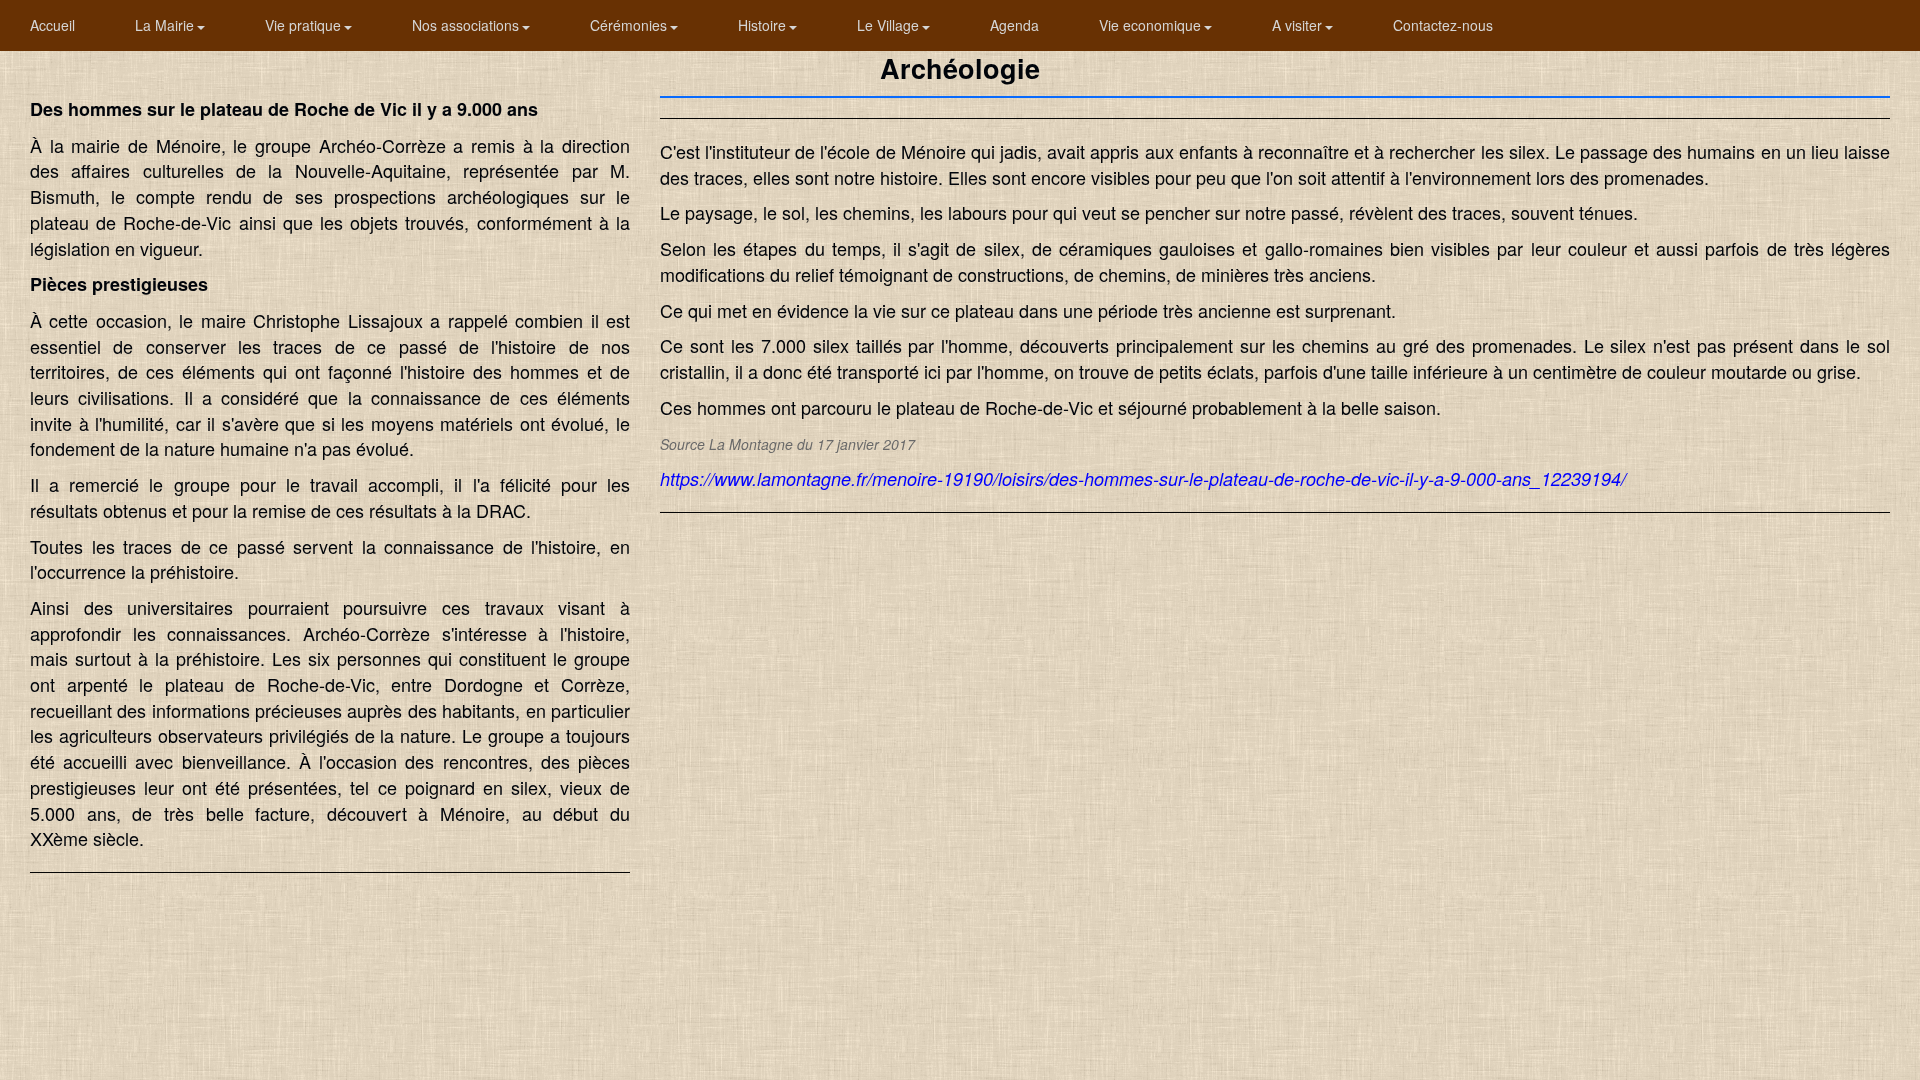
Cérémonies (630, 25)
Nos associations (467, 25)
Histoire (764, 25)
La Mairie (166, 25)
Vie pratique (305, 25)
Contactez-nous (1443, 25)
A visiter (1299, 25)
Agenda (1014, 25)
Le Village (890, 25)
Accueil (52, 25)
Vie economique (1152, 25)
